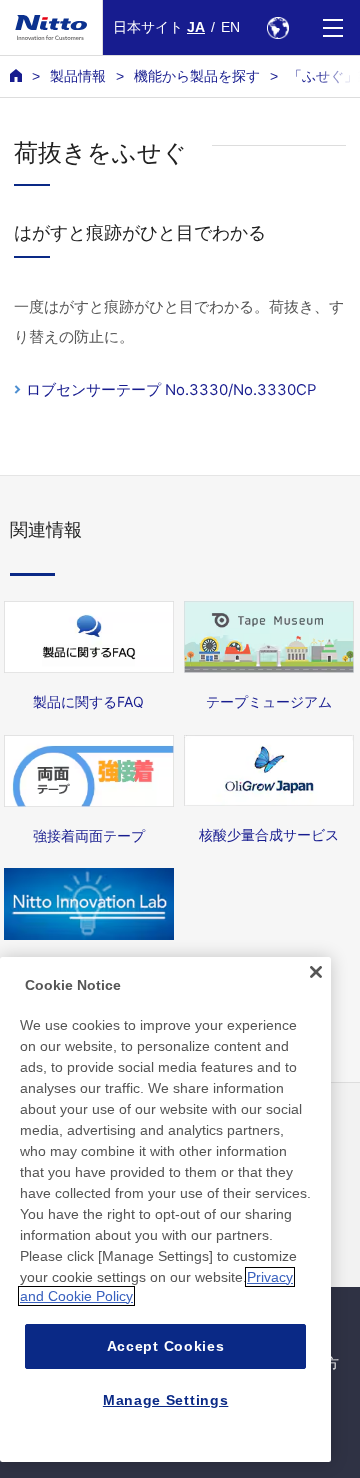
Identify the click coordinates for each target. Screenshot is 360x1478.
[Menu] (332, 27)
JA (196, 27)
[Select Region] (277, 27)
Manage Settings (166, 1400)
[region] (165, 1209)
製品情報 (78, 76)
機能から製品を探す (197, 76)
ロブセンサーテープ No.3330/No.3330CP (171, 389)
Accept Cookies (166, 1346)
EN (230, 27)
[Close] (316, 972)
